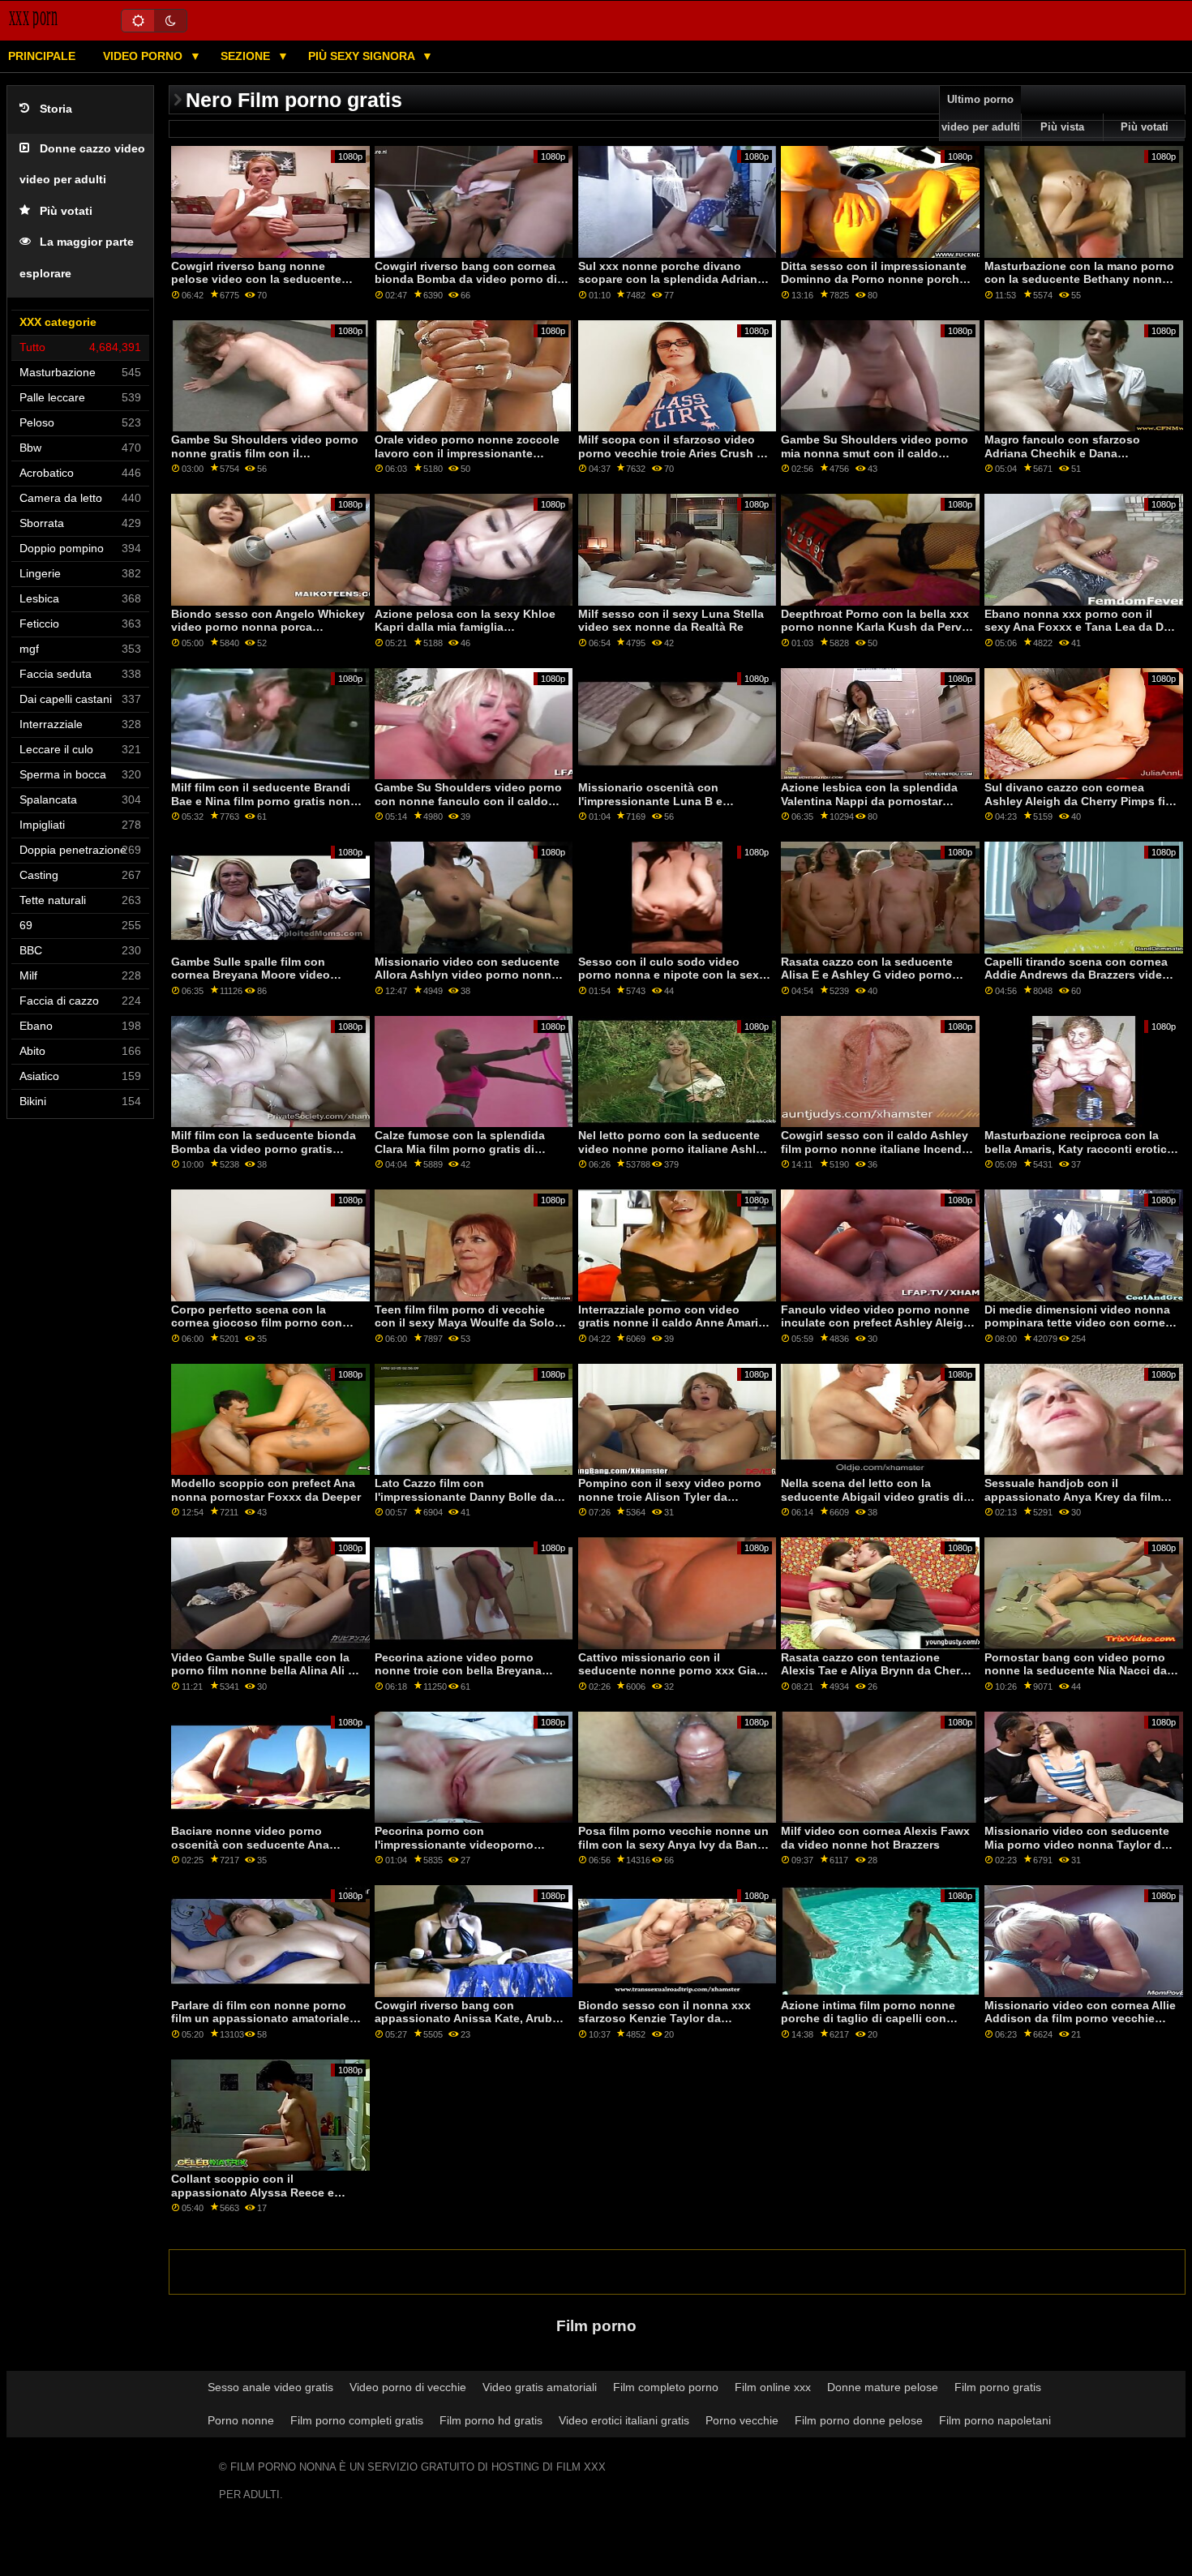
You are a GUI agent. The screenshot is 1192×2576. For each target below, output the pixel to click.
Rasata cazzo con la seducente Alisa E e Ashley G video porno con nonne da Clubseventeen (867, 975)
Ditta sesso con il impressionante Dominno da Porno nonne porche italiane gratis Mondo (874, 279)
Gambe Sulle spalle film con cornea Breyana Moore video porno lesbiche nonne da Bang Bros (257, 982)
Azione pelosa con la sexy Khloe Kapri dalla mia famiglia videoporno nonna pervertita (465, 627)
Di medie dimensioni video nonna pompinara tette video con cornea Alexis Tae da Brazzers (1078, 1323)
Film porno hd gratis (491, 2420)
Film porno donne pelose (859, 2420)
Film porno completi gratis (357, 2420)
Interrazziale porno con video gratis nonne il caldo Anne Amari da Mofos (668, 1323)
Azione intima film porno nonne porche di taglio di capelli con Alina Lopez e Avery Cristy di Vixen (877, 2019)
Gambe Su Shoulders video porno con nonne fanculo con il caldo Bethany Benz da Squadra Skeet (468, 801)
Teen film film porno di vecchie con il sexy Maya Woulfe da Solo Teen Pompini (465, 1323)
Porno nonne (241, 2420)
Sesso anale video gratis (270, 2387)
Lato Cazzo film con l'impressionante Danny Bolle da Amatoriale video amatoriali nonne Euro (470, 1503)
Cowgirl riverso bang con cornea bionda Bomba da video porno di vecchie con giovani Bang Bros (466, 279)
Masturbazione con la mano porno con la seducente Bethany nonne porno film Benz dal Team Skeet (1079, 279)
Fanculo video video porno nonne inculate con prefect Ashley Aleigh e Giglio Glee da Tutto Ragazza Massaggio (876, 1330)
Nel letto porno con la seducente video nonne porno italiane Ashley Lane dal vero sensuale (673, 1149)
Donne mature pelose (883, 2387)
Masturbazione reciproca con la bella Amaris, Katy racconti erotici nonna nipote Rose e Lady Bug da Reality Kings (1079, 1155)
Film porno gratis (998, 2387)
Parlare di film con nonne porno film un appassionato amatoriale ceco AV (260, 2019)
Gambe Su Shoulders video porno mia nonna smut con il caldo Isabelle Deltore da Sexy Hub (875, 453)
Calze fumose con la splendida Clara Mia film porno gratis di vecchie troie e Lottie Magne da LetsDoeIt (462, 1155)
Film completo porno (666, 2387)
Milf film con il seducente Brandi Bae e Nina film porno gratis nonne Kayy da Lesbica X (268, 801)
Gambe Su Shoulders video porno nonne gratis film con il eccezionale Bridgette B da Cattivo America (267, 460)
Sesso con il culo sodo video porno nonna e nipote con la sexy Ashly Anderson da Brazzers (672, 975)
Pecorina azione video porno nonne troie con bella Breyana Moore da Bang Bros (458, 1671)
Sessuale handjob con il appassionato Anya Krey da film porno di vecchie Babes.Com (1072, 1496)
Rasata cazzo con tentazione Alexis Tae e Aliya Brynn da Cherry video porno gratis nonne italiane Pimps (876, 1678)
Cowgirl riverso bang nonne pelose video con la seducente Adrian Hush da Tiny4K (256, 279)
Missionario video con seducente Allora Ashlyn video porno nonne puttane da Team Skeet (467, 975)
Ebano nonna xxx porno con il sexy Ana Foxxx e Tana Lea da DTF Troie (1081, 627)
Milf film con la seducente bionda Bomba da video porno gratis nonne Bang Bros (264, 1149)
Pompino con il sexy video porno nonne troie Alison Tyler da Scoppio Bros (670, 1496)
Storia (56, 109)
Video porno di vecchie (408, 2387)
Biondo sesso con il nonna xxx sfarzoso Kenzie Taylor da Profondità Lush (665, 2019)
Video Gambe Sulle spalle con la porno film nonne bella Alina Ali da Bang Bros (266, 1671)
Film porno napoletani (995, 2420)
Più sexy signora (363, 56)
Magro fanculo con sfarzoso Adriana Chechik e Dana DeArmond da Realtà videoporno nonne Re (1075, 460)
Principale (42, 56)
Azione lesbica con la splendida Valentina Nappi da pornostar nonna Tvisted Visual (869, 801)
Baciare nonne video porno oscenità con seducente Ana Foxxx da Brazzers (250, 1844)
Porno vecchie (742, 2420)
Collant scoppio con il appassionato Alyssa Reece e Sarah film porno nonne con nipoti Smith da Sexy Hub (266, 2199)
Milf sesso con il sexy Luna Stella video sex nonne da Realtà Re (671, 621)
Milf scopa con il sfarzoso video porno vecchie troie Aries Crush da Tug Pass (674, 453)
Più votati (66, 211)
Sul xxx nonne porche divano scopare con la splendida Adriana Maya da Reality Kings (671, 279)
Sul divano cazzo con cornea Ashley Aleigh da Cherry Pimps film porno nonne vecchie (1081, 801)
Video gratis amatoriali (540, 2387)
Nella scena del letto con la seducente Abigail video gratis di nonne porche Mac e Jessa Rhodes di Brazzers (872, 1503)
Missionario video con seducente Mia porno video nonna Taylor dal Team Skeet (1078, 1844)
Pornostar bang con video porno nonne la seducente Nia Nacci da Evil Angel (1076, 1671)
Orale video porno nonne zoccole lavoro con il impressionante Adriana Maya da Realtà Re (467, 453)
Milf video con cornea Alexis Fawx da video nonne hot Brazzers (875, 1838)
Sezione (247, 56)
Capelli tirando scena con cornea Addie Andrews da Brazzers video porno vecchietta (1077, 975)
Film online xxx (773, 2387)
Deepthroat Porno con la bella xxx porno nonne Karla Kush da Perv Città (875, 627)
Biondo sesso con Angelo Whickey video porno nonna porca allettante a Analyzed (268, 627)
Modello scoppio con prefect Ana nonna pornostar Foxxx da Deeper (266, 1490)
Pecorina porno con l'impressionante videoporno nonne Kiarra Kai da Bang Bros (460, 1844)
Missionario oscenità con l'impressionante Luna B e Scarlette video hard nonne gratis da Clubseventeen (671, 808)
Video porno (144, 56)
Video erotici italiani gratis (624, 2420)
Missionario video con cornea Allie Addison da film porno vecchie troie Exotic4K (1080, 2019)
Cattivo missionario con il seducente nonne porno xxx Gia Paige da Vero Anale (667, 1671)
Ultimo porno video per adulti (981, 114)
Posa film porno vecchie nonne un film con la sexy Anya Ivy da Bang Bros (673, 1844)
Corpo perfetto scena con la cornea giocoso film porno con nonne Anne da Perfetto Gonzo (257, 1323)
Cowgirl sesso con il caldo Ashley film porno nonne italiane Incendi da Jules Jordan (875, 1149)
